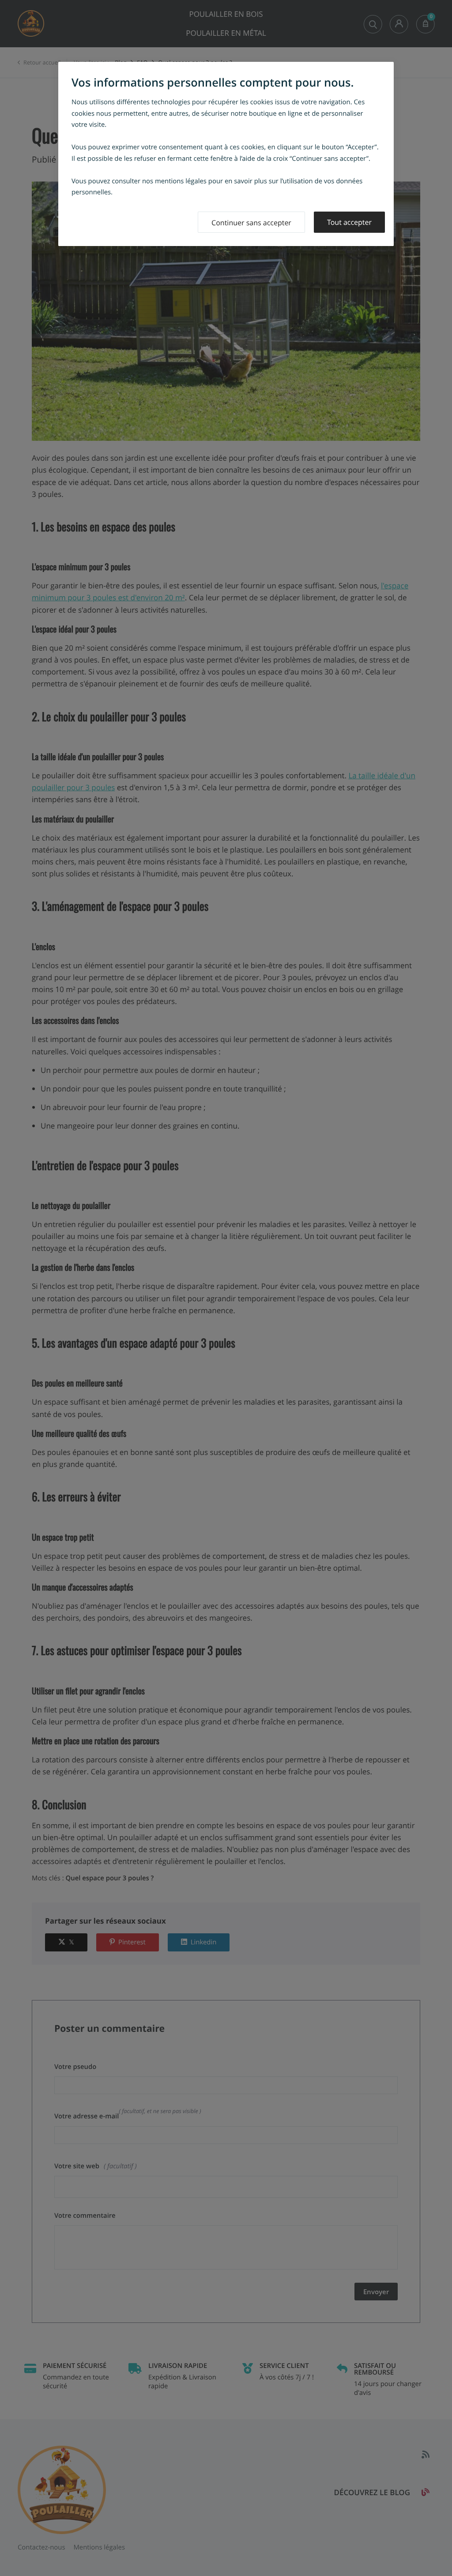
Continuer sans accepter (251, 223)
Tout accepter (349, 222)
